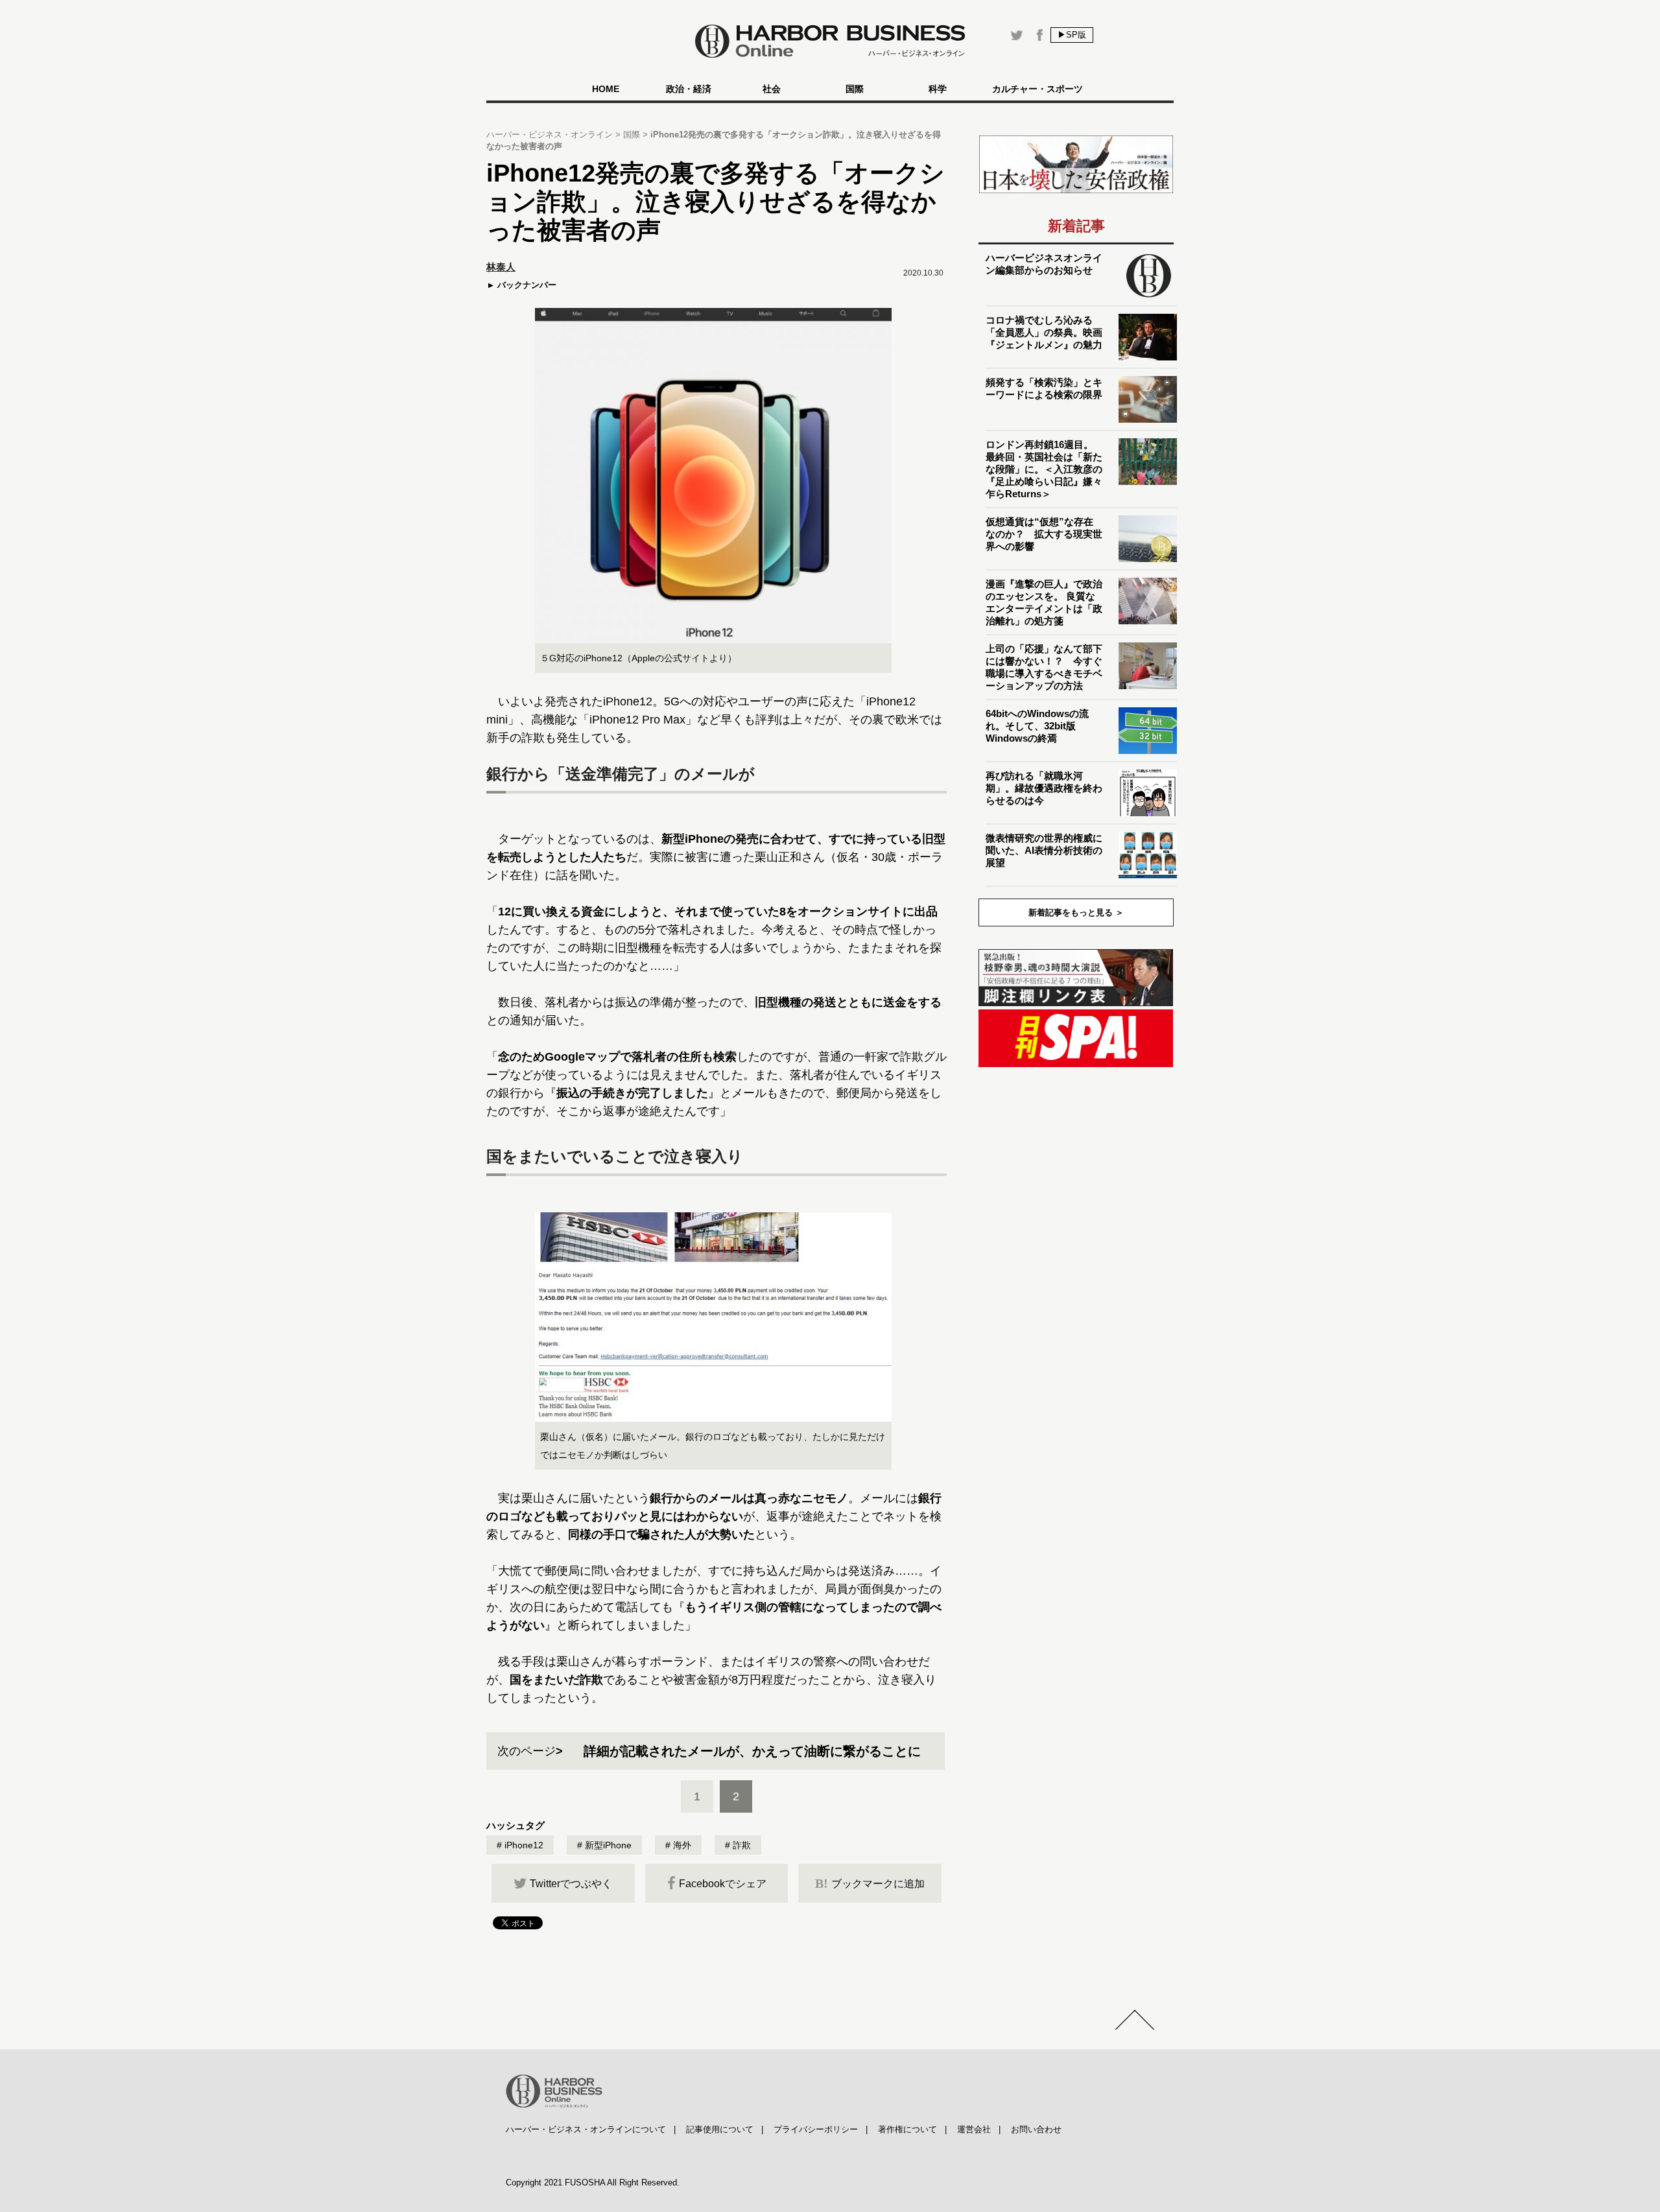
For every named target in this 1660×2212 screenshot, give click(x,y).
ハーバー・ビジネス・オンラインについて (586, 2129)
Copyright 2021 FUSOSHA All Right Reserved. (593, 2183)
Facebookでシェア (723, 1884)
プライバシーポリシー (816, 2129)
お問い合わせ (1036, 2129)
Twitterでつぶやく (571, 1884)
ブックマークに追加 (870, 1883)
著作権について (907, 2129)
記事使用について (720, 2129)
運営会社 (974, 2129)
